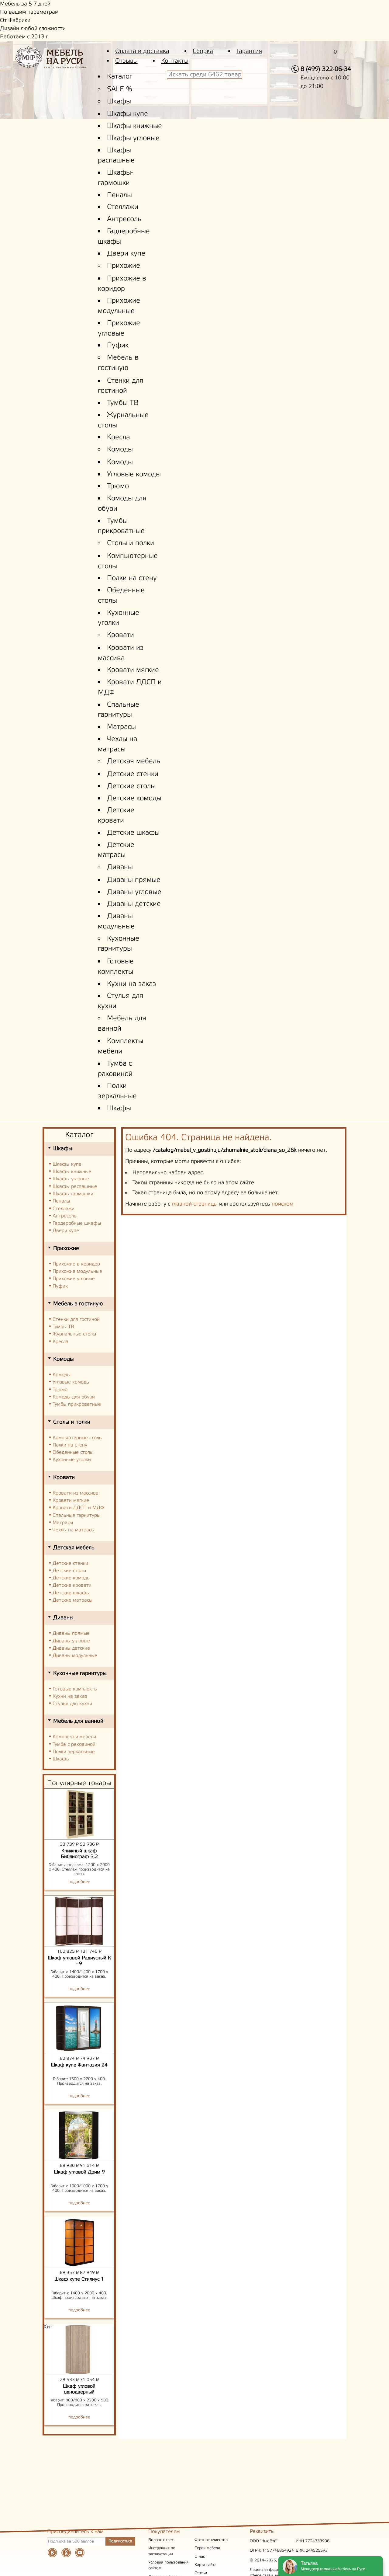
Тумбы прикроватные (77, 1404)
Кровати (120, 635)
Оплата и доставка (142, 51)
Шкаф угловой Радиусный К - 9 (79, 1961)
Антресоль (124, 219)
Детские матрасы (72, 1600)
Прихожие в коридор (76, 1264)
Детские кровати (72, 1585)
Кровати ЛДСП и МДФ (78, 1508)
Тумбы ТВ (123, 403)
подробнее (79, 1882)
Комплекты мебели (74, 1737)
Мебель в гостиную (78, 1304)
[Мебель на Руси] (60, 62)
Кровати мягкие (133, 670)
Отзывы (126, 61)
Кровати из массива (76, 1493)
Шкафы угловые (133, 138)
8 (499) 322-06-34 (326, 69)
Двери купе (126, 254)
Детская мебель (134, 761)
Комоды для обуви (74, 1397)
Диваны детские (134, 904)
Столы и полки (131, 543)
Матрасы (121, 727)
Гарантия (249, 51)
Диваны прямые (134, 880)
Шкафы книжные (134, 126)
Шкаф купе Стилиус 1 (79, 2279)
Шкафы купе (127, 114)
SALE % (120, 89)
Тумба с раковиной (74, 1744)
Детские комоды (134, 799)
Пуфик (118, 346)
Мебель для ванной (78, 1721)
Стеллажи (123, 207)
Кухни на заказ (132, 984)
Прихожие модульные (77, 1271)
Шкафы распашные (75, 1187)
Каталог (120, 77)
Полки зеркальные (74, 1752)
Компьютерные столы (77, 1438)
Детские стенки (133, 774)
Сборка (203, 51)
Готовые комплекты (75, 1689)
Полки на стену (132, 578)
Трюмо (118, 486)
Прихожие (124, 266)
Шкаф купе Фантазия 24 (79, 2065)
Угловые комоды (134, 475)
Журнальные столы (74, 1334)
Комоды (120, 450)
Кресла (118, 437)
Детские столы (131, 786)
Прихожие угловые (74, 1279)
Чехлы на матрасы (74, 1530)
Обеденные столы (73, 1452)
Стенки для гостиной (76, 1319)
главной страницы (195, 1204)
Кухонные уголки (72, 1460)
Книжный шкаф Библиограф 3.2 (79, 1854)
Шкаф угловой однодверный (79, 2389)
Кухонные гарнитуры (80, 1673)
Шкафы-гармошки (73, 1194)
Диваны (120, 867)
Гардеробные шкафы (77, 1223)
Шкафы (119, 102)
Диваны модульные (75, 1656)
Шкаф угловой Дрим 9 (79, 2172)
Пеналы (119, 195)
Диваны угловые (134, 892)
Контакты (175, 61)
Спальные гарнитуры (76, 1515)
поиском (282, 1204)
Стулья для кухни (72, 1704)
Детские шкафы (133, 833)
